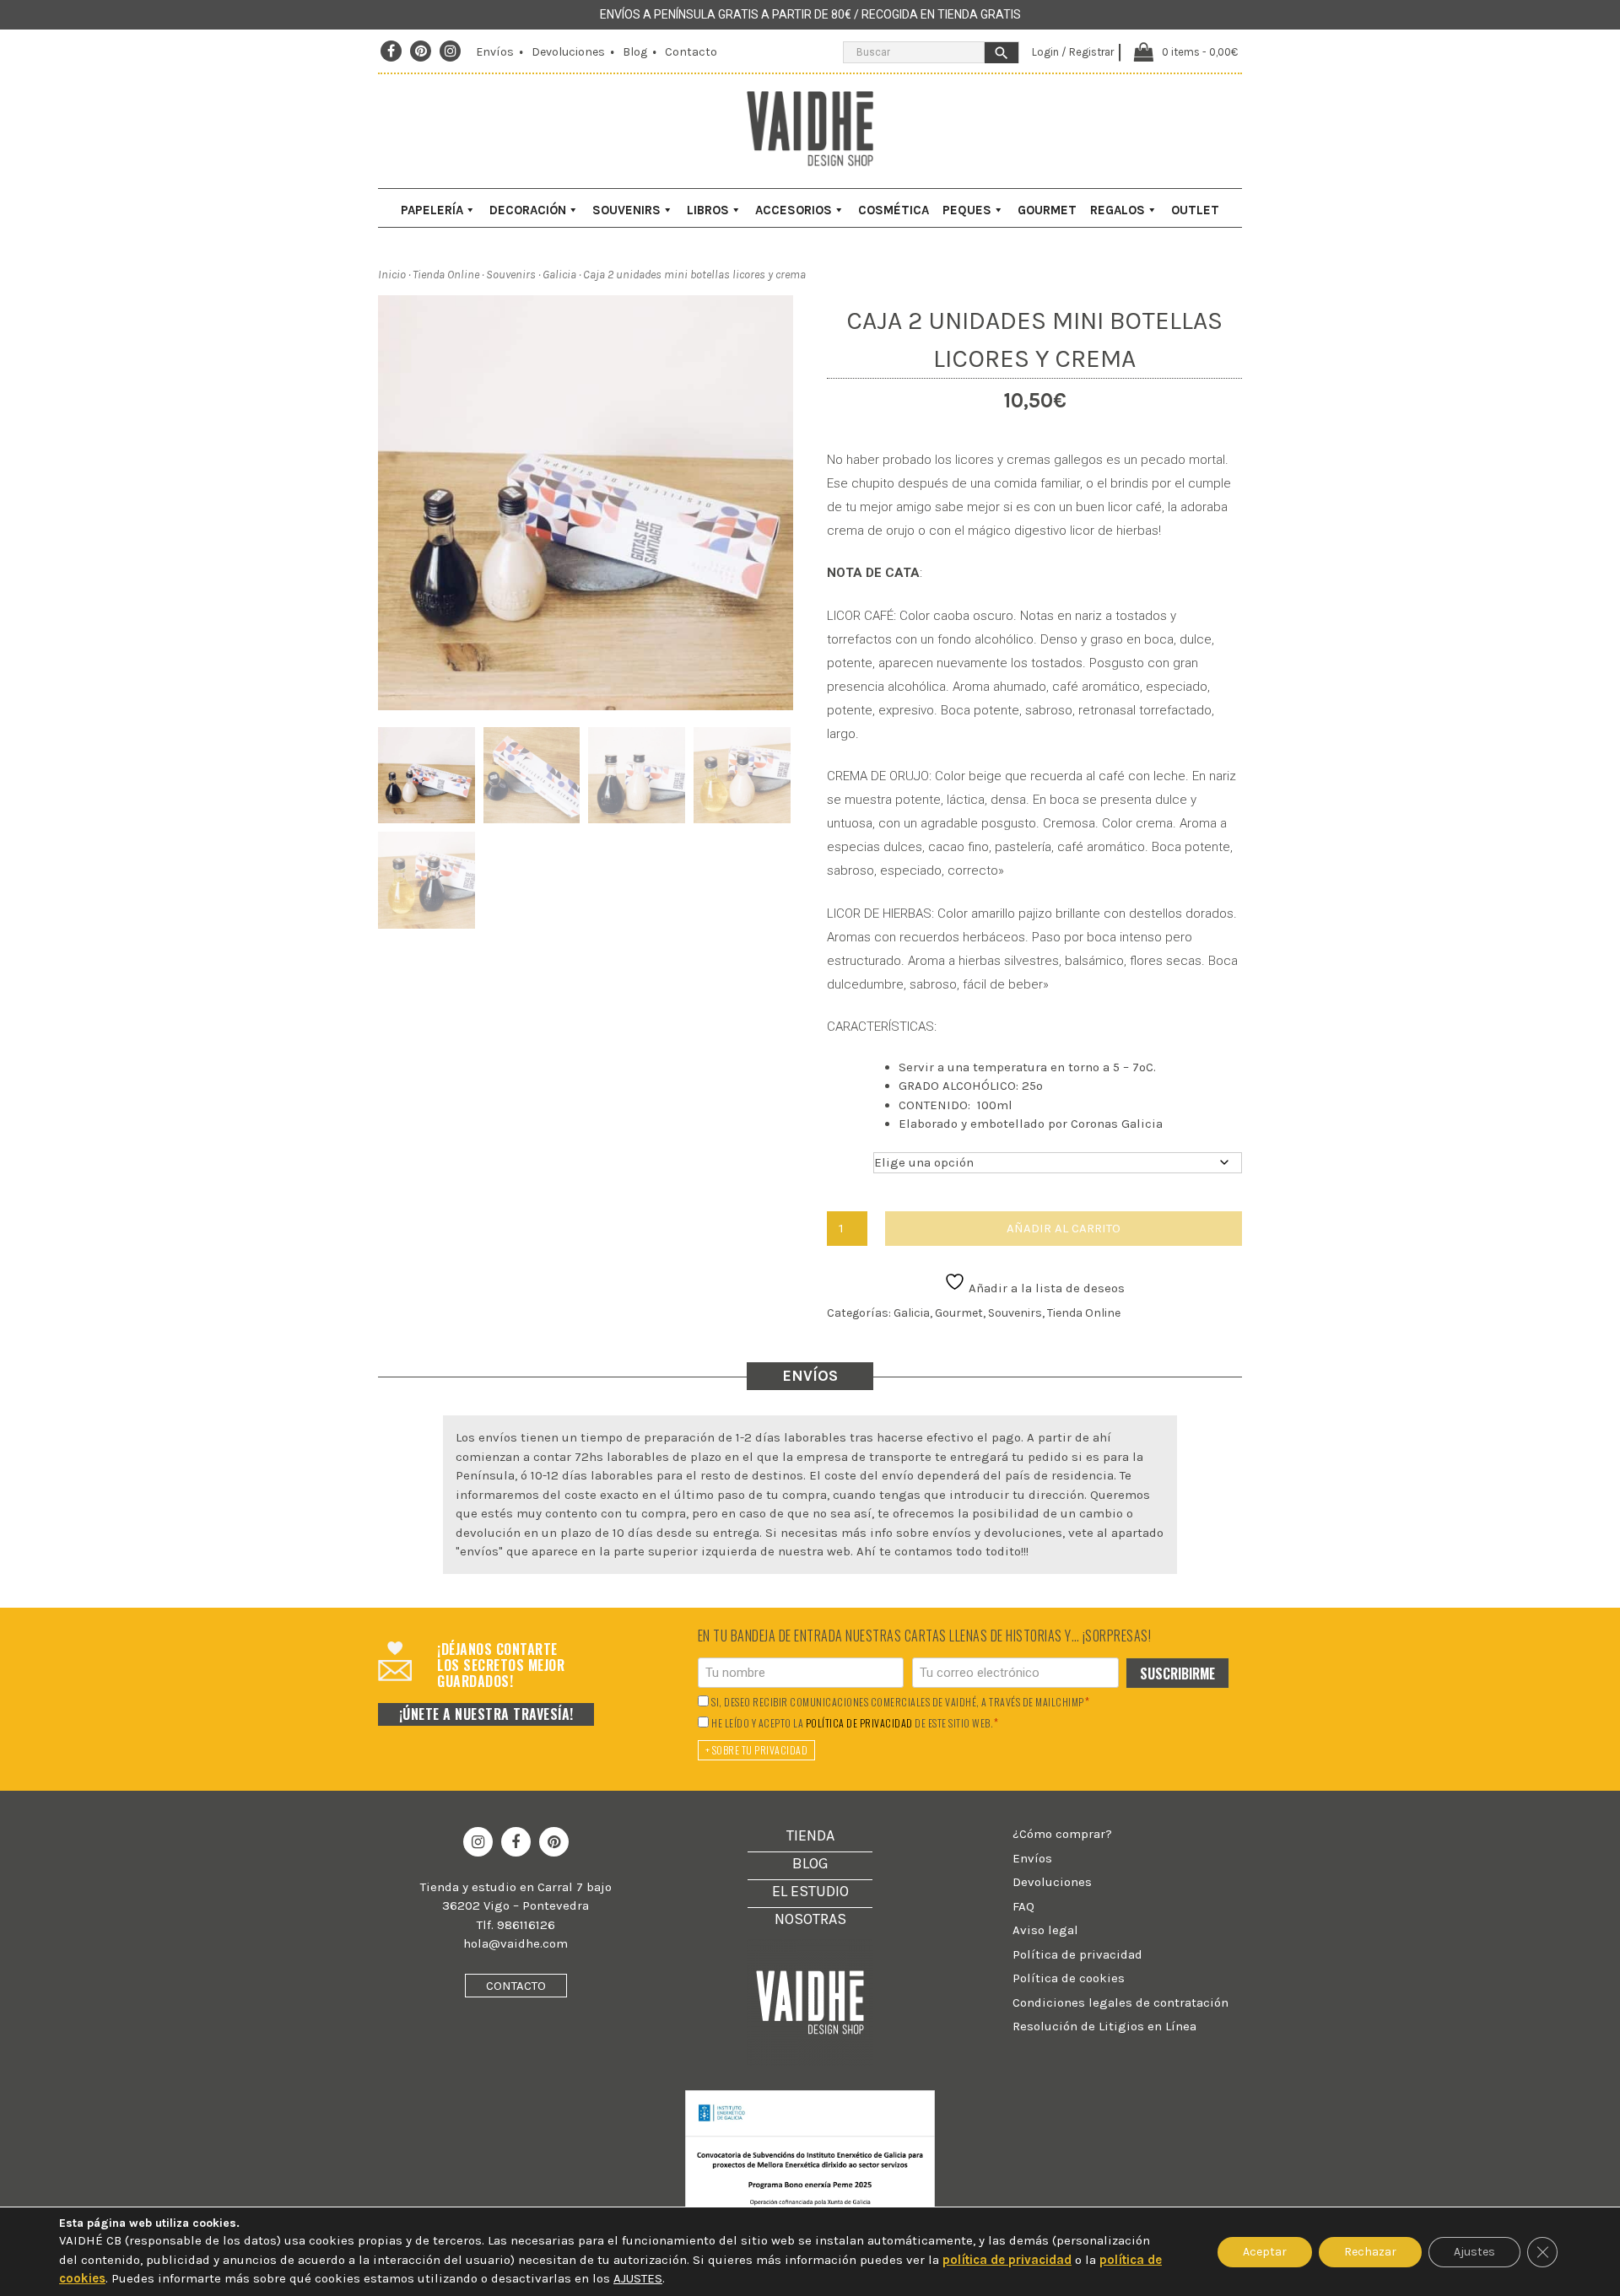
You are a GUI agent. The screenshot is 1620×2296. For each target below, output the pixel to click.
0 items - (1200, 52)
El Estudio (810, 1891)
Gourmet (1047, 210)
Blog (635, 52)
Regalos (1118, 210)
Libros (708, 210)
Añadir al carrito (1064, 1228)
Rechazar (1370, 2251)
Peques (967, 210)
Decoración (528, 210)
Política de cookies (1069, 1978)
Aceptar (1265, 2251)
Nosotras (810, 1919)
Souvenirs (626, 210)
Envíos (495, 52)
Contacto (691, 52)
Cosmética (894, 210)
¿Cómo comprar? (1062, 1834)
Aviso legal (1045, 1930)
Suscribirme (1177, 1673)
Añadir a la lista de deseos (1045, 1288)
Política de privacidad (1077, 1954)
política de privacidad (859, 1723)
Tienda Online (446, 275)
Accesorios (794, 210)
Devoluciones (568, 52)
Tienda (810, 1835)
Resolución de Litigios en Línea (1104, 2026)
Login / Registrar (1073, 52)
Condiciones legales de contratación (1120, 2002)
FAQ (1023, 1906)
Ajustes (1474, 2251)
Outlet (1195, 210)
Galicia (559, 275)
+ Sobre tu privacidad (757, 1750)
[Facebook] (391, 51)
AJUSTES (638, 2278)
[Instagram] (451, 51)
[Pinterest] (421, 51)
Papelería (432, 210)
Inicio (392, 275)
